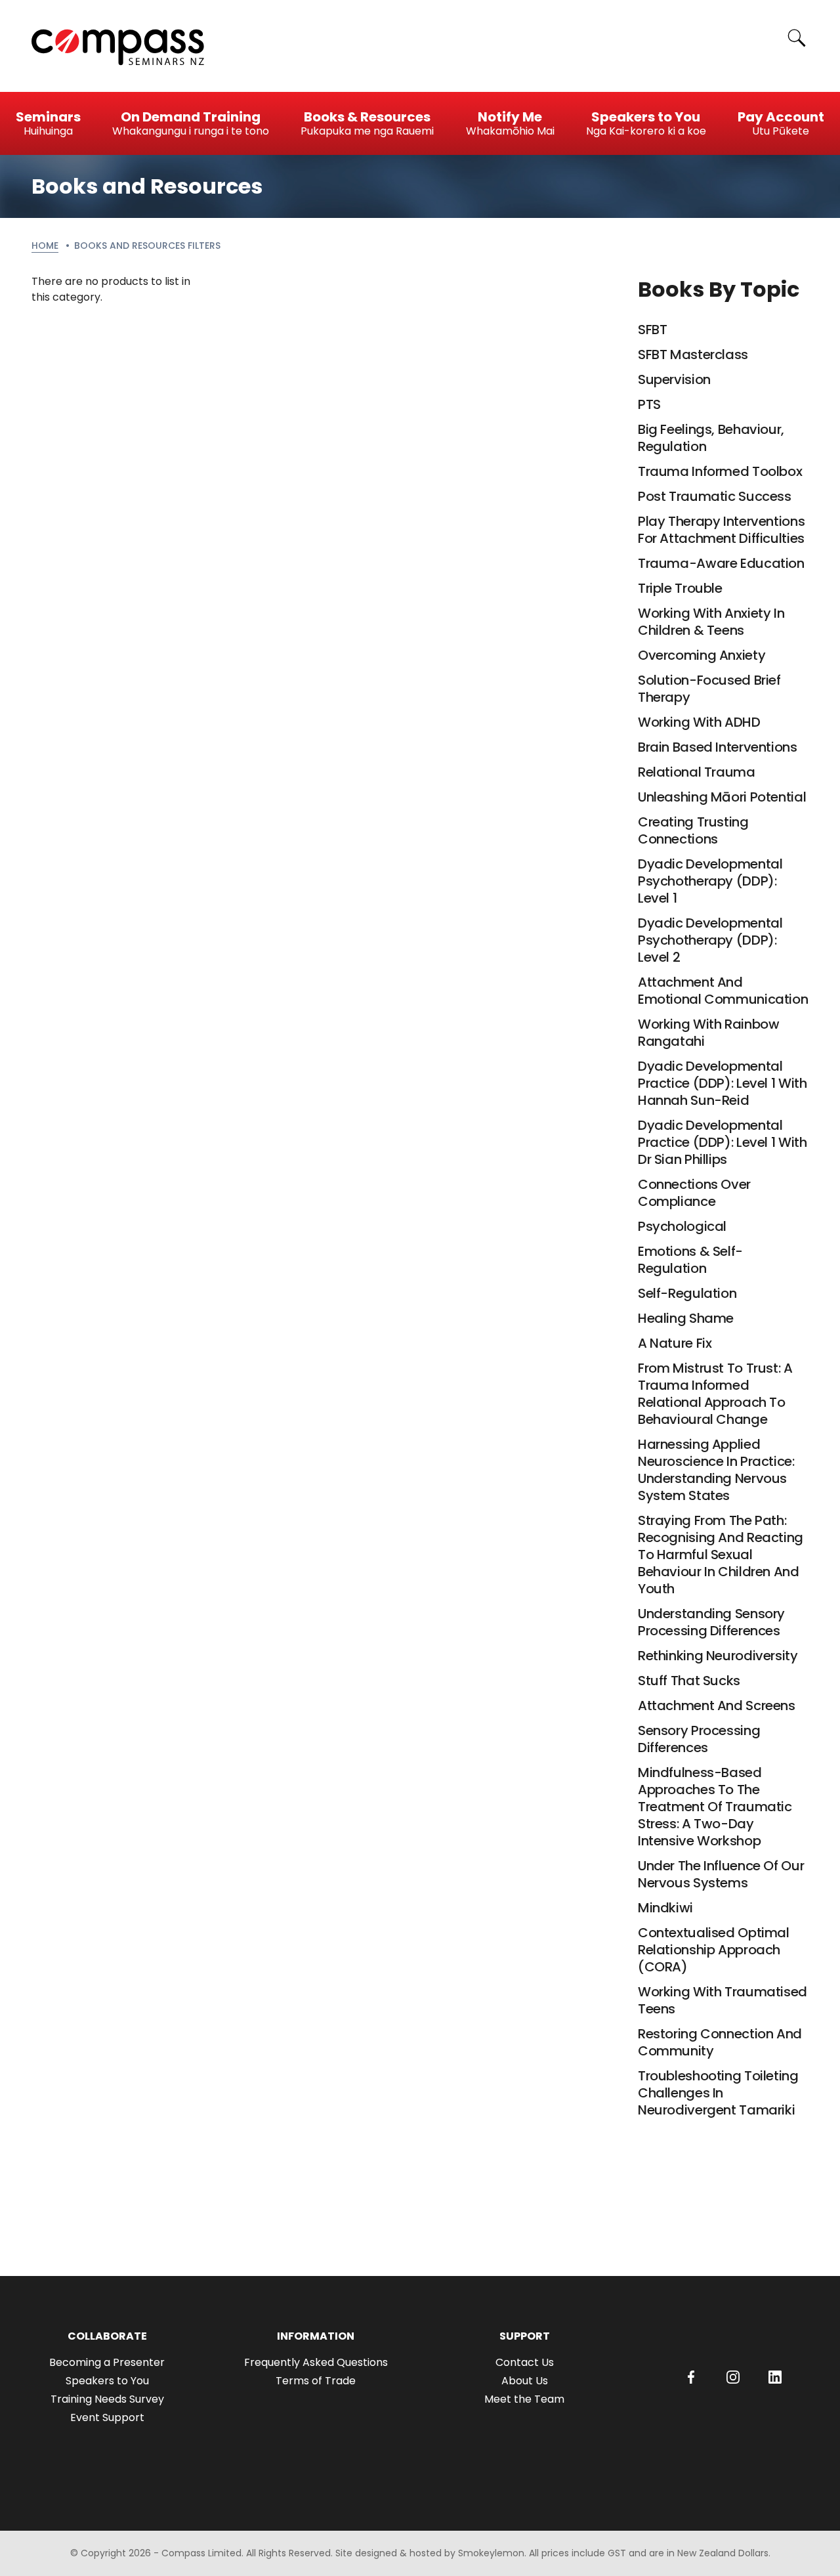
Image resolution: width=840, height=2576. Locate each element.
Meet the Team (524, 2399)
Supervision (674, 379)
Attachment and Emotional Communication (723, 991)
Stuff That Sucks (689, 1681)
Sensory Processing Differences (699, 1739)
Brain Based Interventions (718, 747)
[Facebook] (691, 2377)
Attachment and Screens (717, 1706)
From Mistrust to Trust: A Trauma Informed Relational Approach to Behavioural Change (715, 1394)
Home (45, 246)
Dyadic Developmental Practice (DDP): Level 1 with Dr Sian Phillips (722, 1142)
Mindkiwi (665, 1908)
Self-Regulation (687, 1293)
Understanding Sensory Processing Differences (711, 1622)
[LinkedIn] (775, 2377)
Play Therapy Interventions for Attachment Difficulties (721, 530)
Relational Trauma (697, 772)
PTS (649, 404)
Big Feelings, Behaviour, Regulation (711, 438)
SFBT (652, 330)
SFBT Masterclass (693, 354)
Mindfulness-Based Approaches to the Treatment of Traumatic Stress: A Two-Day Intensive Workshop (715, 1807)
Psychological (682, 1226)
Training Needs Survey (107, 2399)
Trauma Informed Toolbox (720, 471)
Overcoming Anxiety (702, 655)
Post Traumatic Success (715, 496)
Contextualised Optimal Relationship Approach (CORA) (714, 1950)
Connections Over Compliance (694, 1193)
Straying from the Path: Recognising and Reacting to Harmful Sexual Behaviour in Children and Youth (721, 1555)
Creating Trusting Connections (693, 830)
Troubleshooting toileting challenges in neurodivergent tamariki (718, 2093)
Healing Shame (686, 1318)
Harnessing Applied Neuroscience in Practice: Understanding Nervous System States (716, 1470)
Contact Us (525, 2362)
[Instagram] (733, 2377)
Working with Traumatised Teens (723, 2000)
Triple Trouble (680, 588)
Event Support (107, 2417)
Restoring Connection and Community (720, 2042)
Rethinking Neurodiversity (718, 1656)
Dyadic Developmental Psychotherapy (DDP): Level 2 (710, 940)
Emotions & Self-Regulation (690, 1260)
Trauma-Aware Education (721, 563)
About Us (525, 2381)
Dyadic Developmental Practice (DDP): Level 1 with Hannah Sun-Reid (722, 1083)
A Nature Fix (675, 1343)
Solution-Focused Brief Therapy (709, 689)
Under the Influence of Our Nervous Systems (721, 1874)
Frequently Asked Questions (316, 2362)
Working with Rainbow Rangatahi (708, 1033)
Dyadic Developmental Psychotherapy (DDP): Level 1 (710, 881)
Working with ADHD (699, 722)
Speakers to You (107, 2381)
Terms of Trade (316, 2381)
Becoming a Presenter (107, 2362)
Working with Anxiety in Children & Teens (711, 622)
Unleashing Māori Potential (722, 797)
